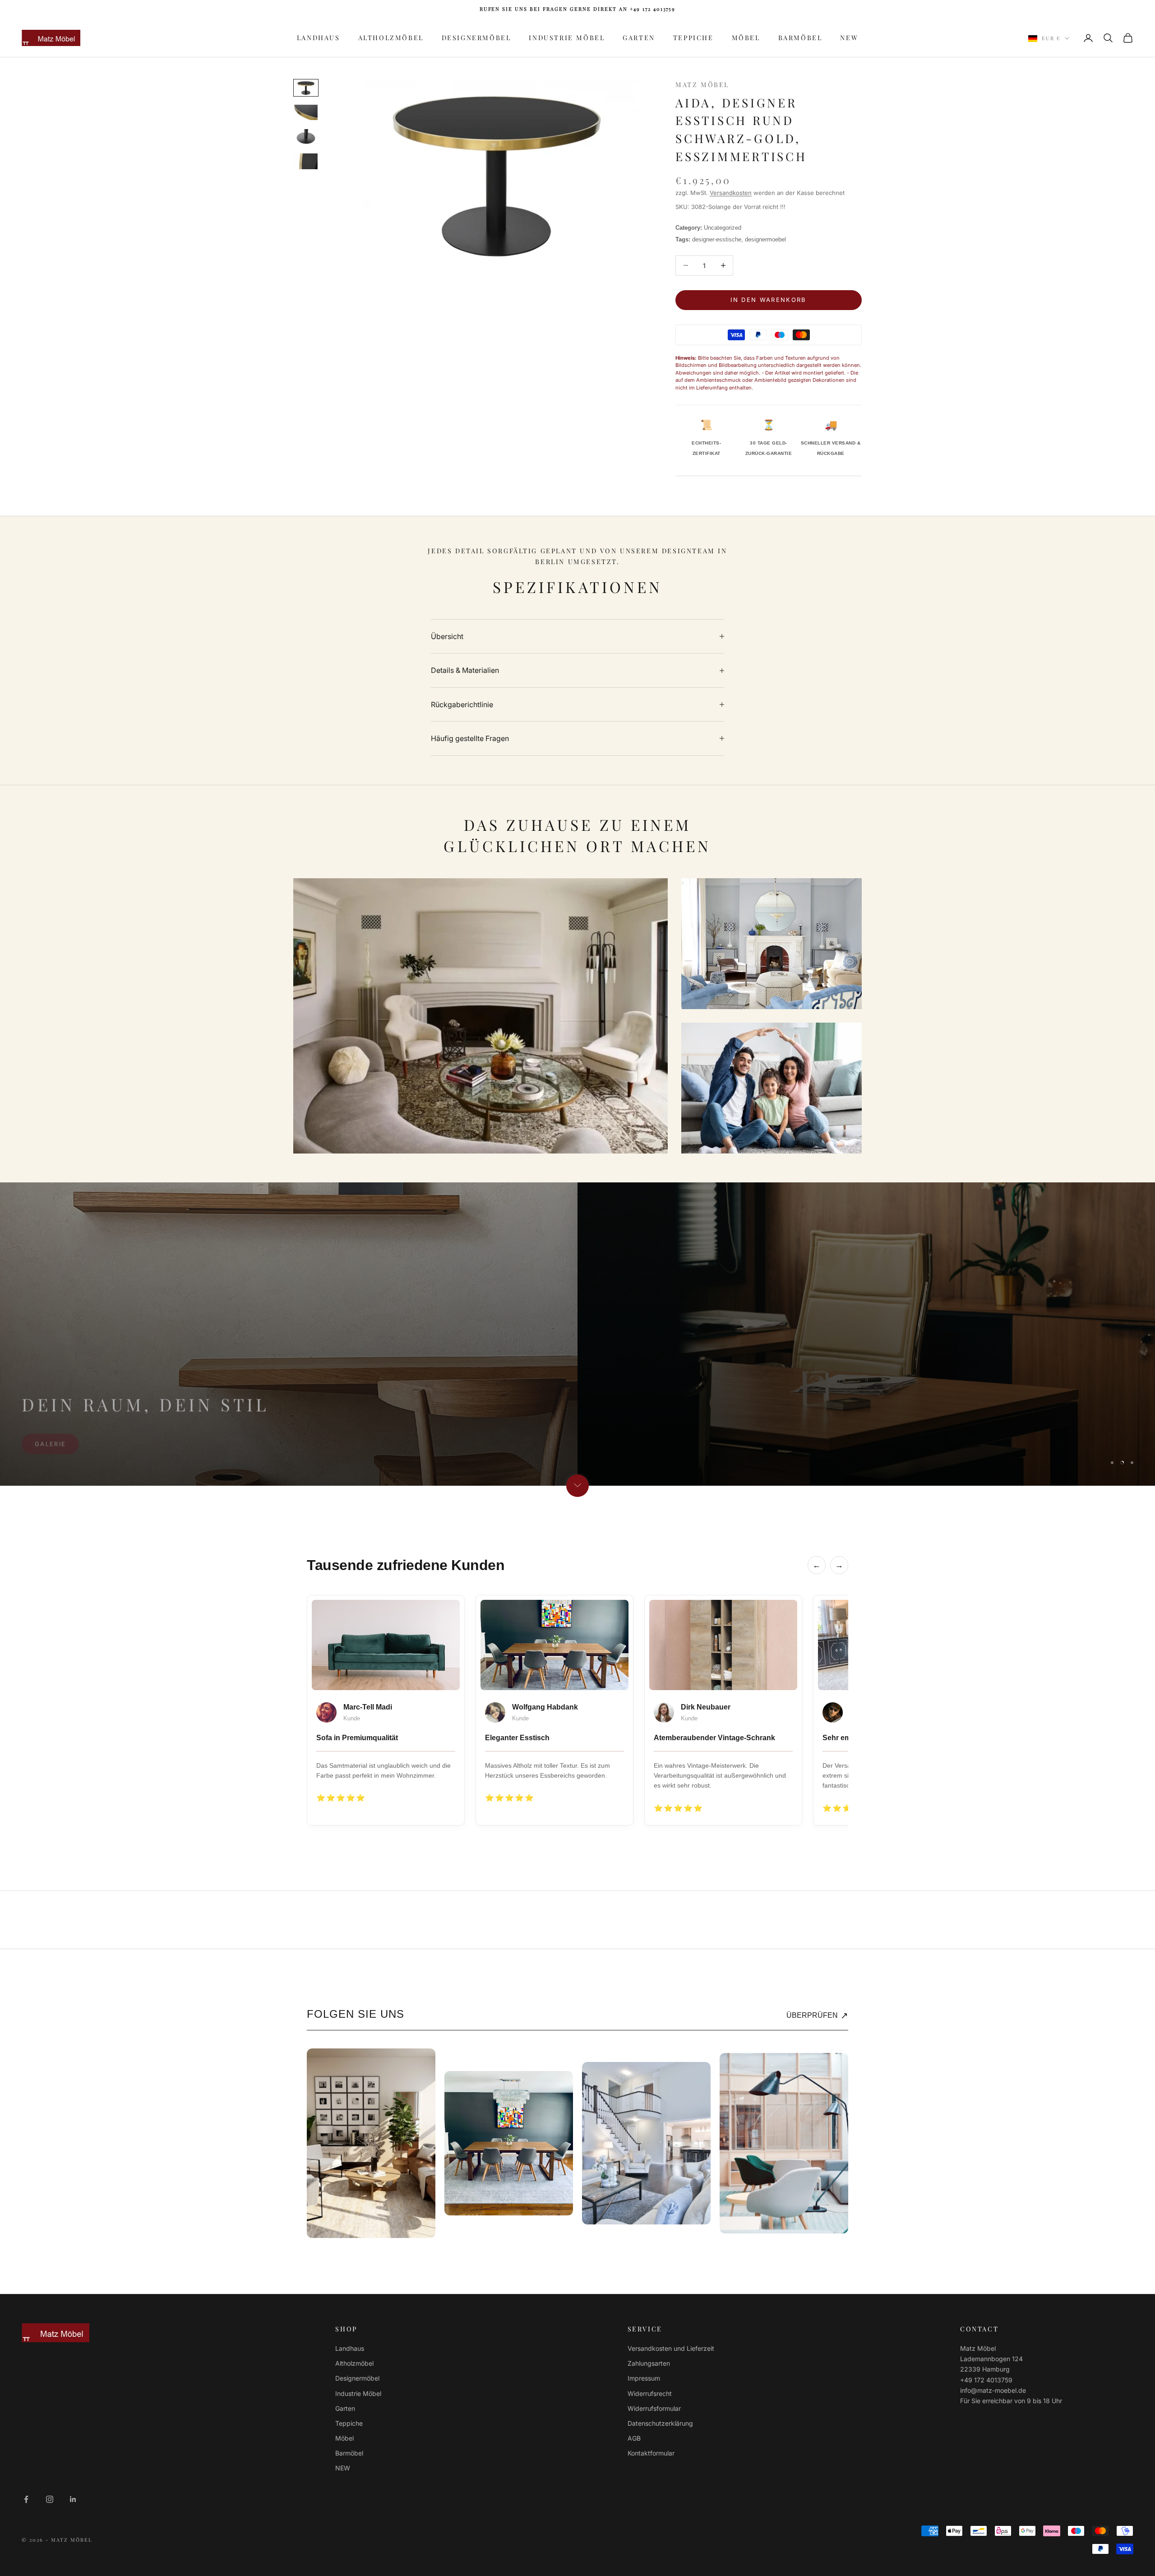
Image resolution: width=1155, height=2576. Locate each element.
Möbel (746, 37)
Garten (639, 37)
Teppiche (693, 37)
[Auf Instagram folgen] (50, 2499)
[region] (577, 1334)
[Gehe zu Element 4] (306, 161)
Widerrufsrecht (650, 2393)
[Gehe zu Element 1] (306, 88)
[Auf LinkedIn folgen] (73, 2499)
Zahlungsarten (649, 2363)
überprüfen (817, 2015)
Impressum (644, 2378)
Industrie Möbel (567, 37)
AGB (634, 2438)
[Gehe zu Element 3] (306, 137)
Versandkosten (731, 193)
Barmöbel (800, 37)
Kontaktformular (651, 2453)
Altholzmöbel (391, 37)
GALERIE (50, 1439)
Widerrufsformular (654, 2408)
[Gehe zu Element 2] (306, 112)
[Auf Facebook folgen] (26, 2499)
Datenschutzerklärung (660, 2423)
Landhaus (319, 37)
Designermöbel (476, 37)
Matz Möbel (702, 84)
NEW (849, 37)
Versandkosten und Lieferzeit (671, 2348)
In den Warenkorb (768, 300)
